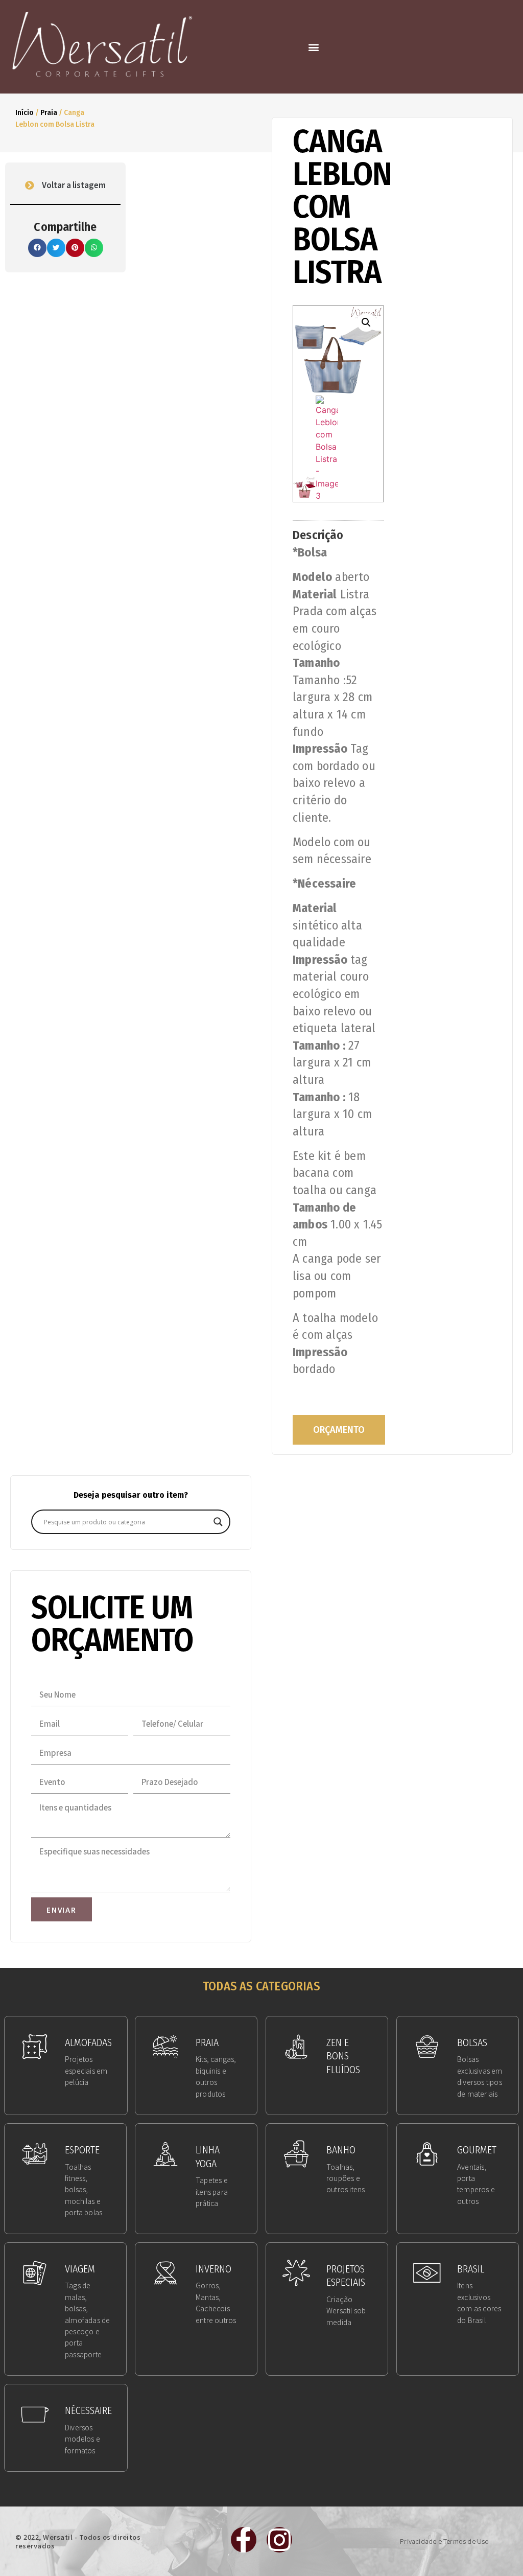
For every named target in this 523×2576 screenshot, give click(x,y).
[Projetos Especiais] (296, 2273)
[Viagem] (35, 2273)
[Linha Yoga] (165, 2154)
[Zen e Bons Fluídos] (296, 2047)
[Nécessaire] (35, 2415)
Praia (49, 112)
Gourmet (477, 2150)
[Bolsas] (427, 2047)
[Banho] (296, 2154)
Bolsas (472, 2043)
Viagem (80, 2269)
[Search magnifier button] (218, 1522)
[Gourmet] (427, 2154)
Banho (341, 2150)
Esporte (82, 2150)
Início (25, 112)
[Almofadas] (35, 2047)
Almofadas (88, 2043)
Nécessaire (88, 2410)
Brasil (471, 2269)
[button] (314, 47)
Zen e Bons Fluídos (343, 2056)
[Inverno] (165, 2273)
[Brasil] (427, 2273)
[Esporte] (35, 2154)
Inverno (213, 2269)
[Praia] (165, 2047)
